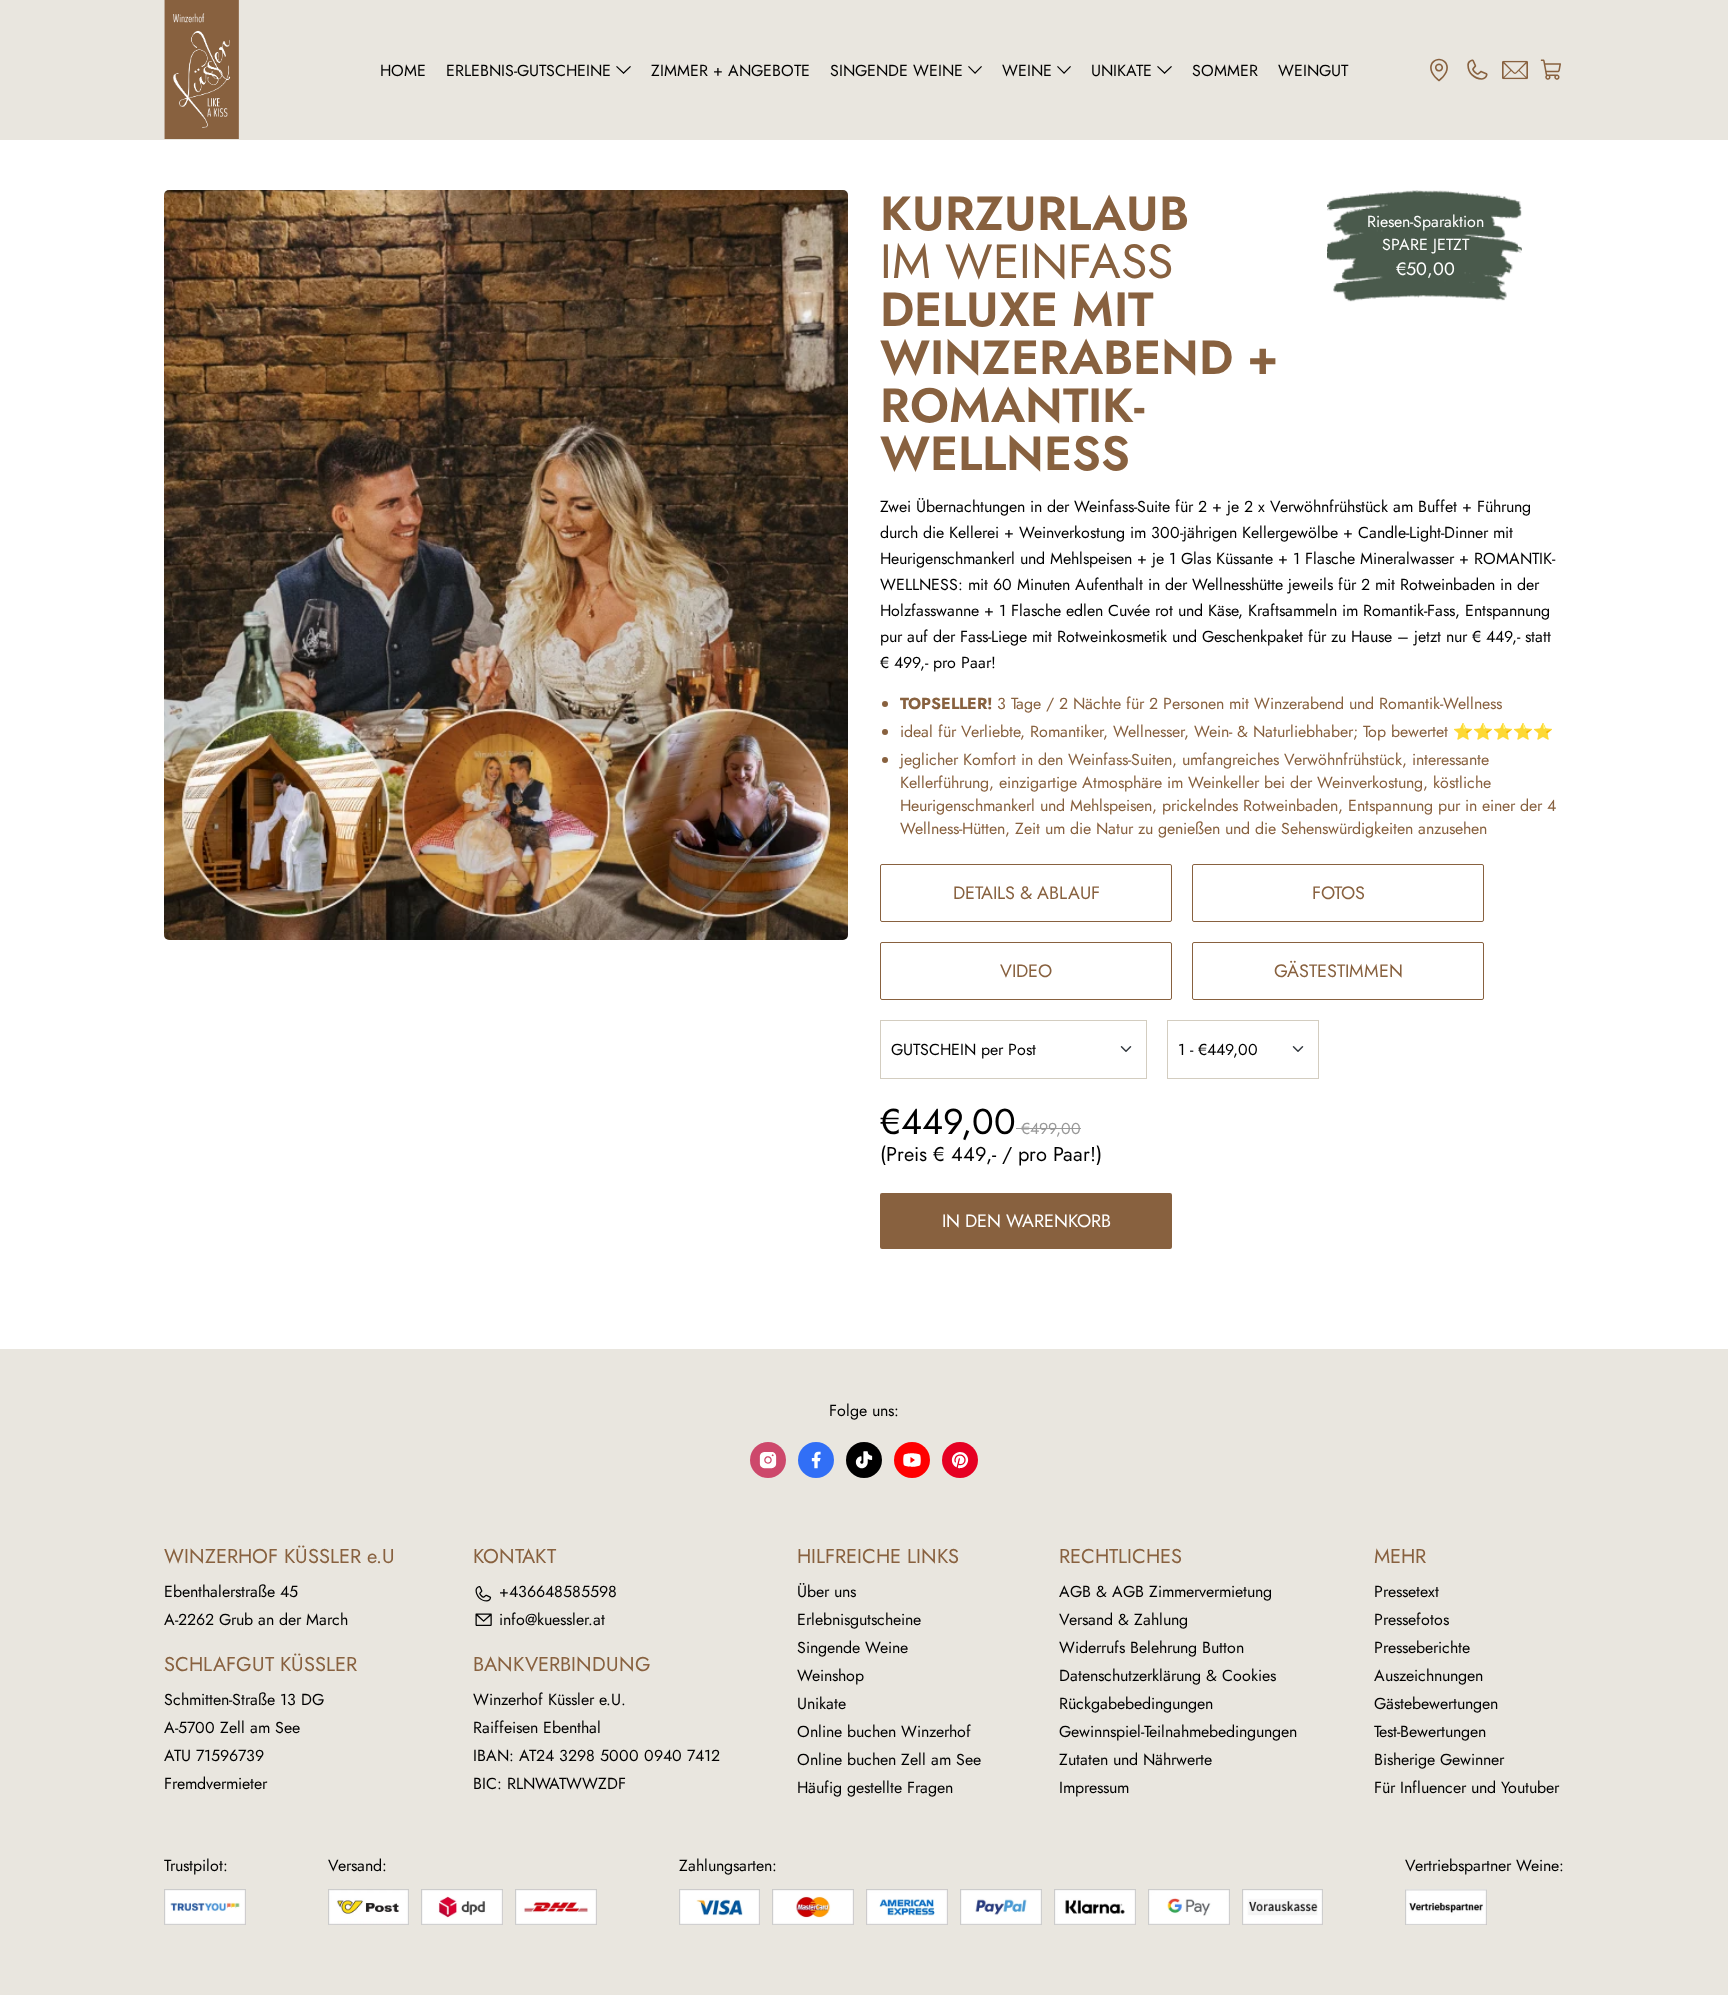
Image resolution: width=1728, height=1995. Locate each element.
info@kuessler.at (552, 1619)
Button (1223, 1647)
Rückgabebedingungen (1136, 1703)
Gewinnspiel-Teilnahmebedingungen (1178, 1731)
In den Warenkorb (1026, 1221)
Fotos (1338, 893)
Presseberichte (1422, 1647)
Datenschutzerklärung (1130, 1675)
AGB (1075, 1591)
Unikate (821, 1703)
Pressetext (1406, 1591)
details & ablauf (1026, 893)
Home (403, 70)
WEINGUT (1313, 70)
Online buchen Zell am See (889, 1759)
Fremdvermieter (215, 1783)
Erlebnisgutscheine (859, 1619)
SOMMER (1225, 70)
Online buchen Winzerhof (884, 1731)
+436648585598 (558, 1591)
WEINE (1027, 70)
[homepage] (251, 70)
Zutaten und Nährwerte (1135, 1759)
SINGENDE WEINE (896, 70)
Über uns (826, 1591)
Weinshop (830, 1675)
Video (1026, 971)
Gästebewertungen (1436, 1703)
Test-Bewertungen (1430, 1731)
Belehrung (1163, 1647)
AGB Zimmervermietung (1192, 1591)
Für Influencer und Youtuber (1466, 1787)
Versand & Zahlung (1123, 1619)
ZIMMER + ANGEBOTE (730, 70)
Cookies (1249, 1675)
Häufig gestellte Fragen (875, 1787)
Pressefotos (1411, 1619)
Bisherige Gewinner (1439, 1759)
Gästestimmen (1338, 971)
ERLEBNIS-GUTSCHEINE (528, 70)
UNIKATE (1121, 70)
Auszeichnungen (1428, 1675)
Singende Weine (852, 1647)
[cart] (1552, 70)
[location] (1439, 70)
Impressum (1094, 1787)
